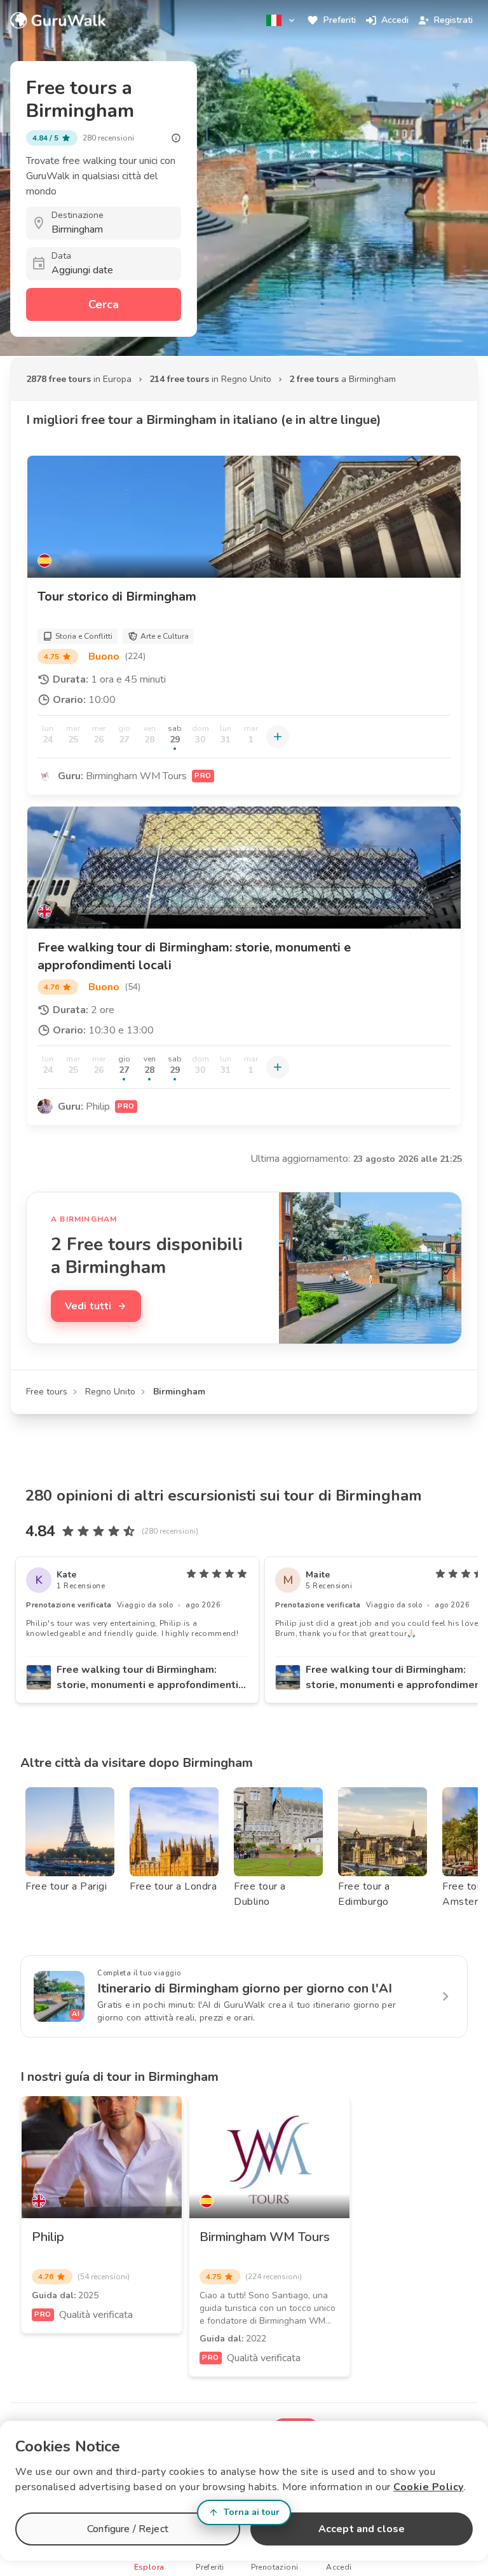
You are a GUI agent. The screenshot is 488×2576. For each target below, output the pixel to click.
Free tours (47, 1392)
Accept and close (362, 2529)
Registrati (453, 20)
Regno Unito (110, 1392)
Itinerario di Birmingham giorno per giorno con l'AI (245, 1988)
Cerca (104, 304)
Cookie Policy (429, 2487)
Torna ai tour (252, 2512)
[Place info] (176, 138)
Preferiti (340, 20)
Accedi (395, 20)
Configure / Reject (128, 2529)
